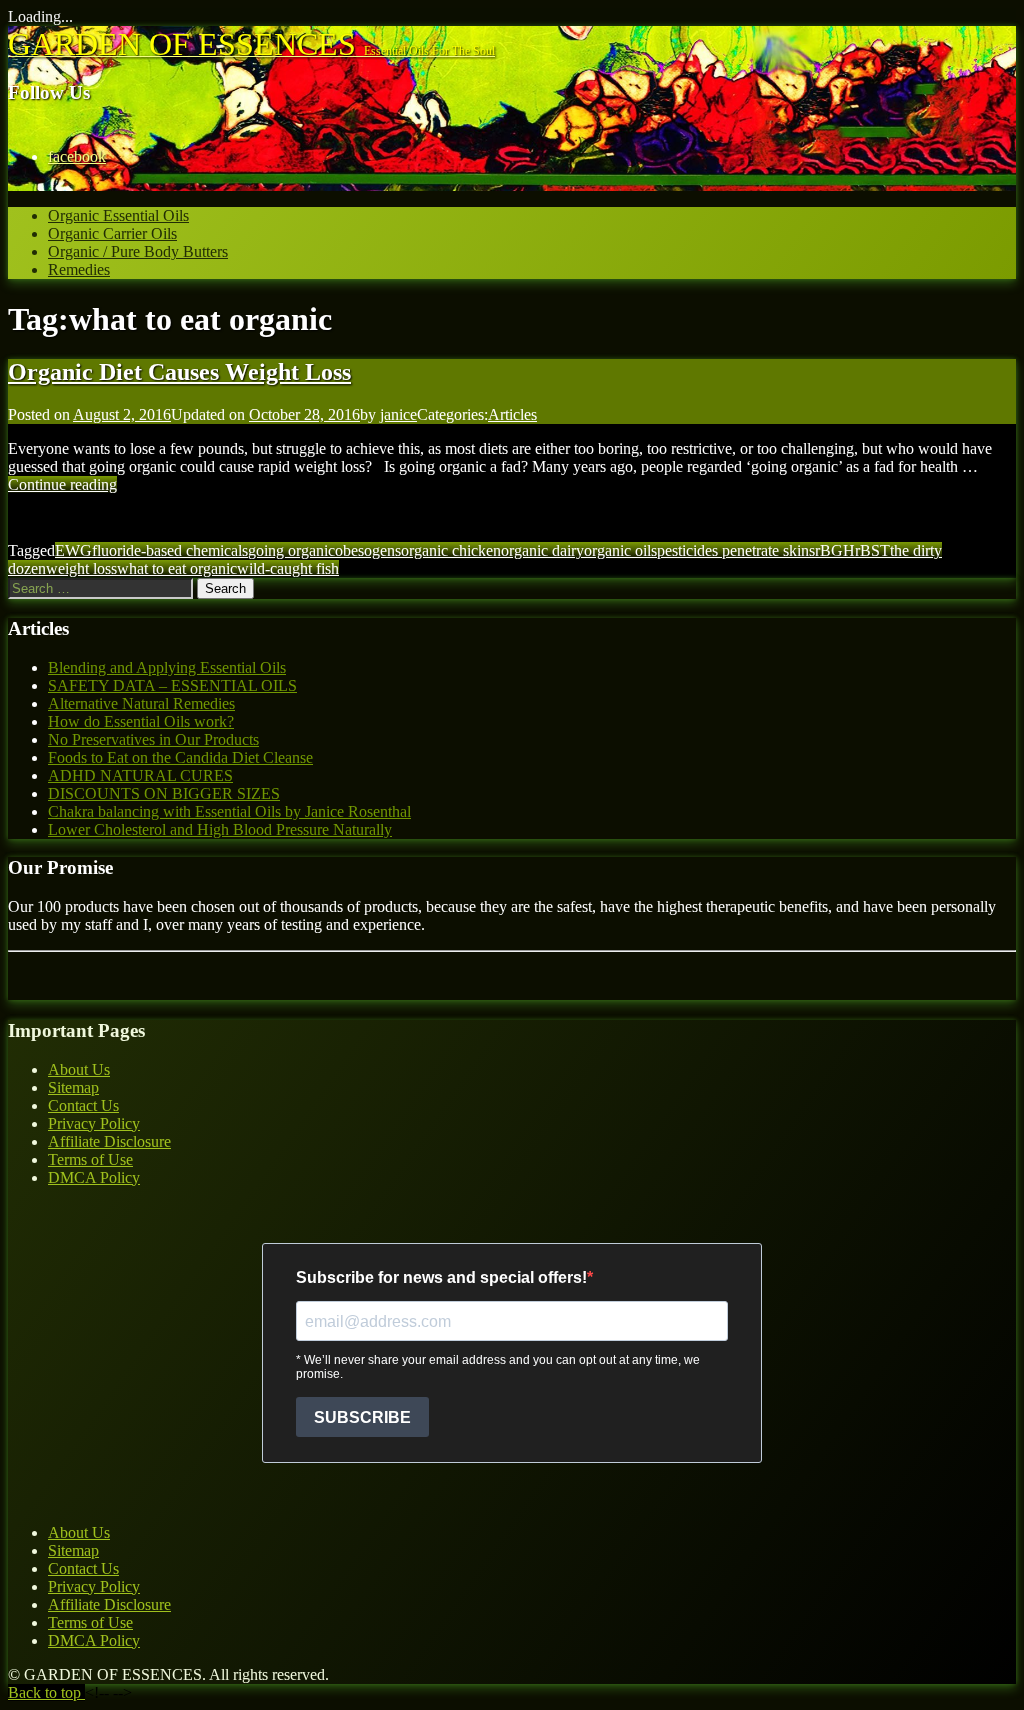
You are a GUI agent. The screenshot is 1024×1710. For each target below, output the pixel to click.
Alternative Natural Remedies (141, 703)
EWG (73, 550)
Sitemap (73, 1087)
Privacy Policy (94, 1123)
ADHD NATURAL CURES (140, 775)
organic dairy (542, 550)
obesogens (368, 550)
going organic (291, 550)
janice (398, 414)
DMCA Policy (94, 1177)
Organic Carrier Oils (112, 233)
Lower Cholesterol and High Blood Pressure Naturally (220, 829)
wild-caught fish (288, 568)
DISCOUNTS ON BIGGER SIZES (164, 793)
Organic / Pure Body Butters (138, 251)
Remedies (79, 269)
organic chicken (451, 550)
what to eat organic (177, 568)
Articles (512, 414)
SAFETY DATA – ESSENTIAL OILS (172, 685)
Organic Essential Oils (118, 215)
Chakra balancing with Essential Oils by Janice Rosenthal (229, 811)
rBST (872, 550)
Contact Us (83, 1105)
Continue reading (62, 484)
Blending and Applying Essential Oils (167, 667)
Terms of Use (90, 1159)
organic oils (620, 550)
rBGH (835, 550)
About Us (79, 1069)
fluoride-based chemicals (170, 550)
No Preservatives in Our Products (153, 739)
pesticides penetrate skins (736, 550)
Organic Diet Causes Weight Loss (179, 372)
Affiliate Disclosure (109, 1141)
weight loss (81, 568)
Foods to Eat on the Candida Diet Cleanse (180, 757)
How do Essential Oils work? (141, 721)
